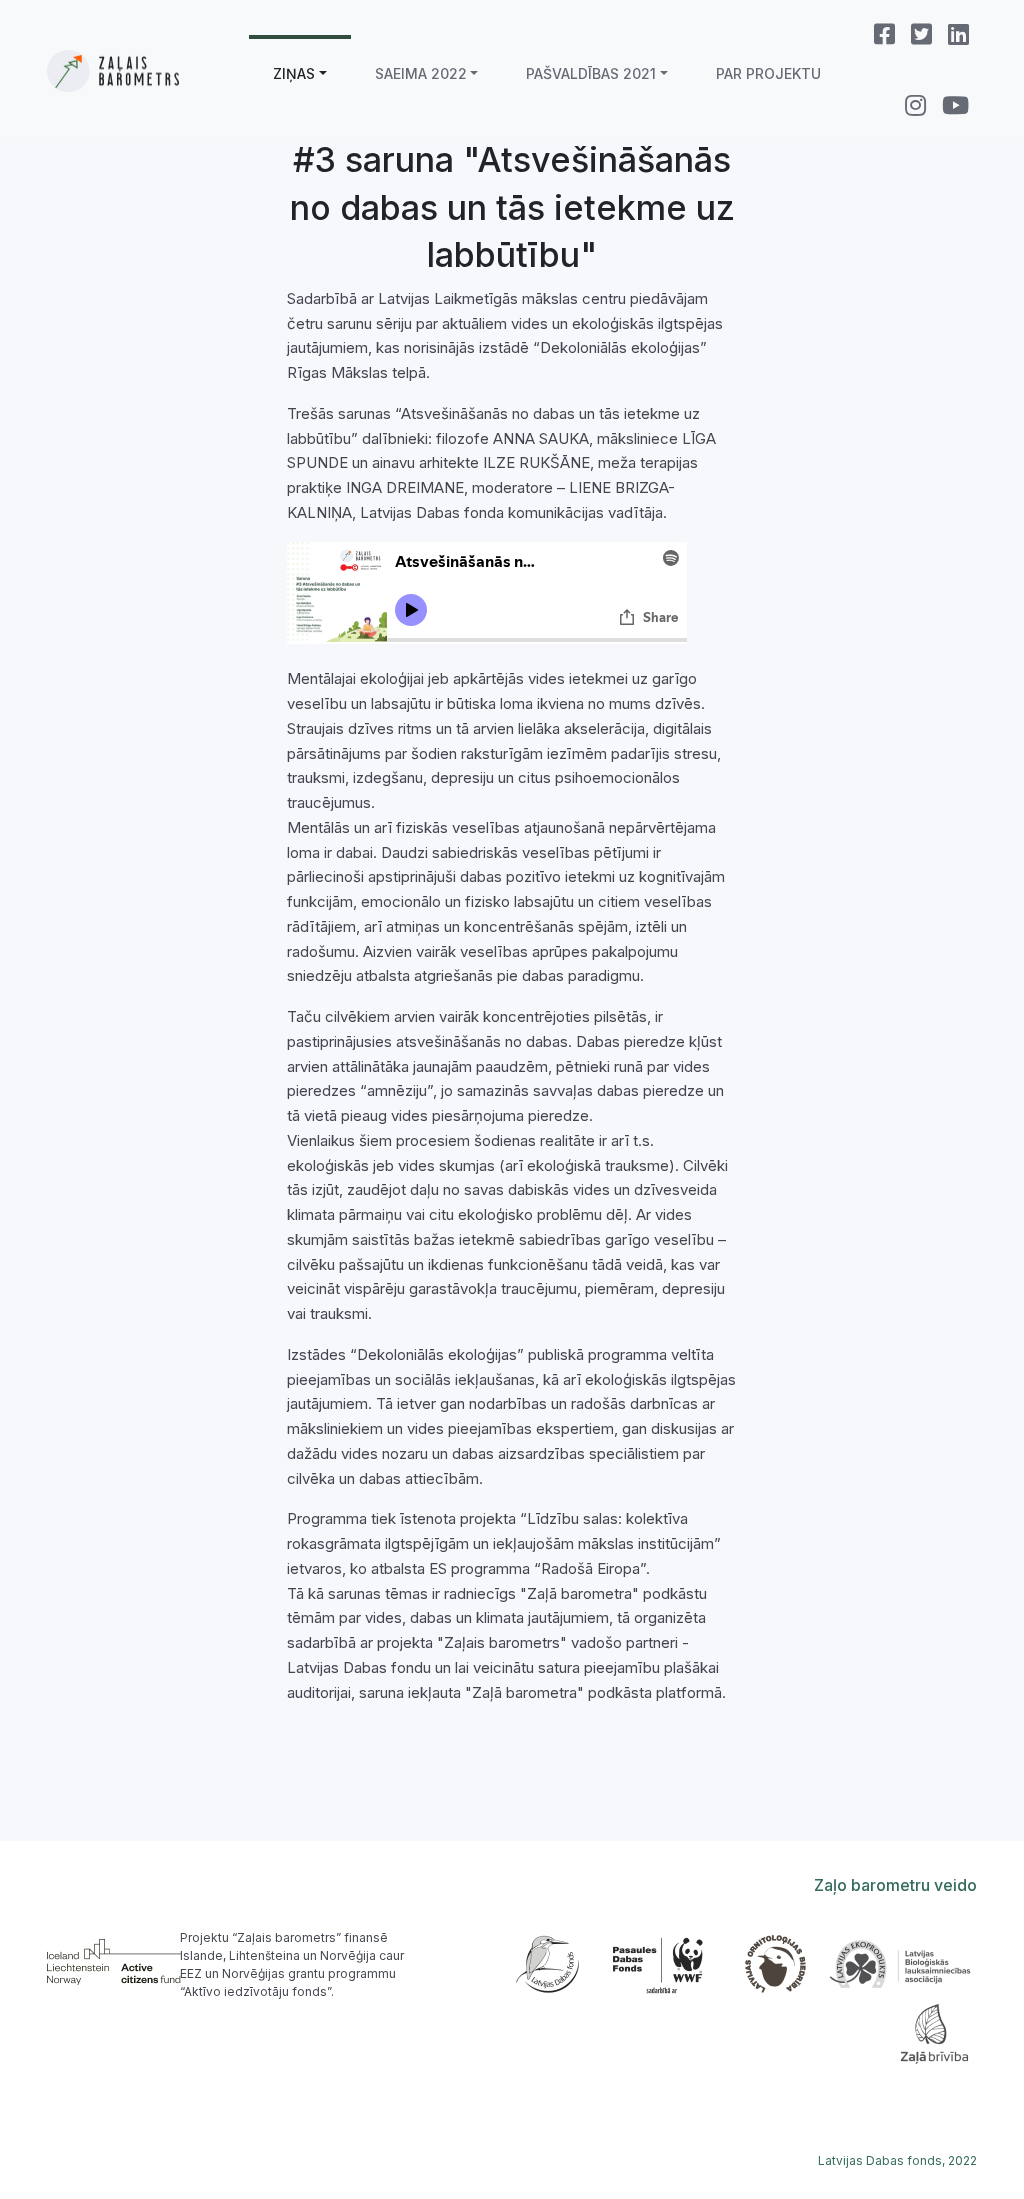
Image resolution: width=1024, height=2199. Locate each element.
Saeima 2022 (421, 73)
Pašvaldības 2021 (591, 73)
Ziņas (294, 73)
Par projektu (768, 73)
